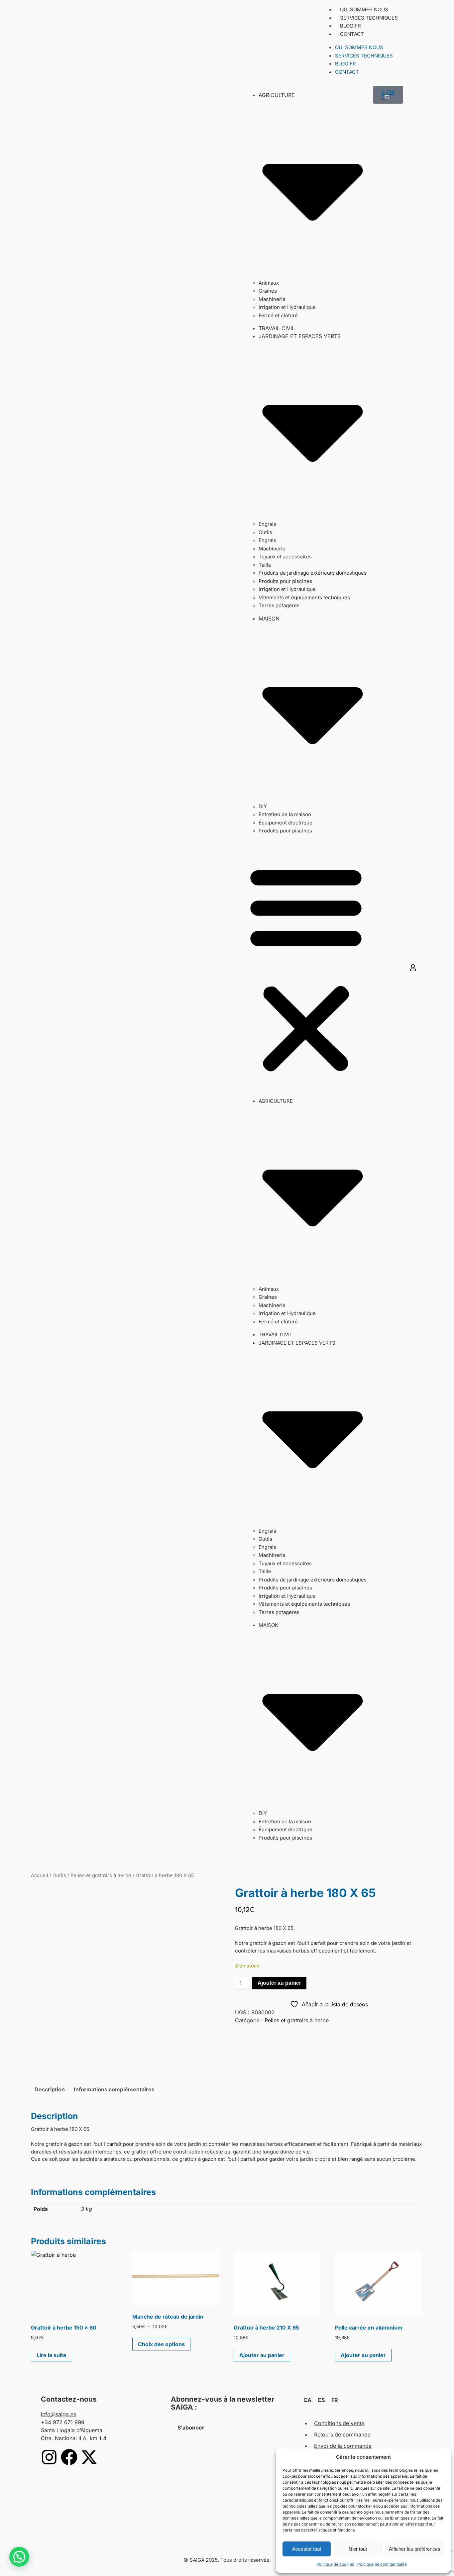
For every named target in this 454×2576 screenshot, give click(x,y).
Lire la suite (52, 2355)
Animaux (269, 283)
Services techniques (369, 18)
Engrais (267, 524)
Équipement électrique (285, 823)
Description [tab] (50, 2089)
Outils (265, 532)
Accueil (40, 1875)
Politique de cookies (335, 2564)
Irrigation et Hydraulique (287, 307)
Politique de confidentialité (382, 2564)
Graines (268, 291)
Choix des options (161, 2344)
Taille (265, 565)
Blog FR (350, 26)
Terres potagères (279, 605)
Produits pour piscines (285, 581)
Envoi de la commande (343, 2446)
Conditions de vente (339, 2423)
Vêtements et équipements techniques (304, 597)
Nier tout (358, 2549)
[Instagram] (49, 2457)
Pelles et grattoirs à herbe (101, 1875)
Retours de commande (342, 2434)
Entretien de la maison (285, 814)
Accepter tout (307, 2549)
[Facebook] (69, 2457)
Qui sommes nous (364, 9)
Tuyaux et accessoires (285, 557)
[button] (411, 41)
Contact (352, 34)
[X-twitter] (89, 2457)
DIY (263, 806)
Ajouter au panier (279, 1983)
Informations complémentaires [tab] (114, 2089)
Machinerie (272, 299)
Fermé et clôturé (278, 315)
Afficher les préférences (415, 2549)
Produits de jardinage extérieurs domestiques (313, 573)
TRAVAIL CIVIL (277, 328)
